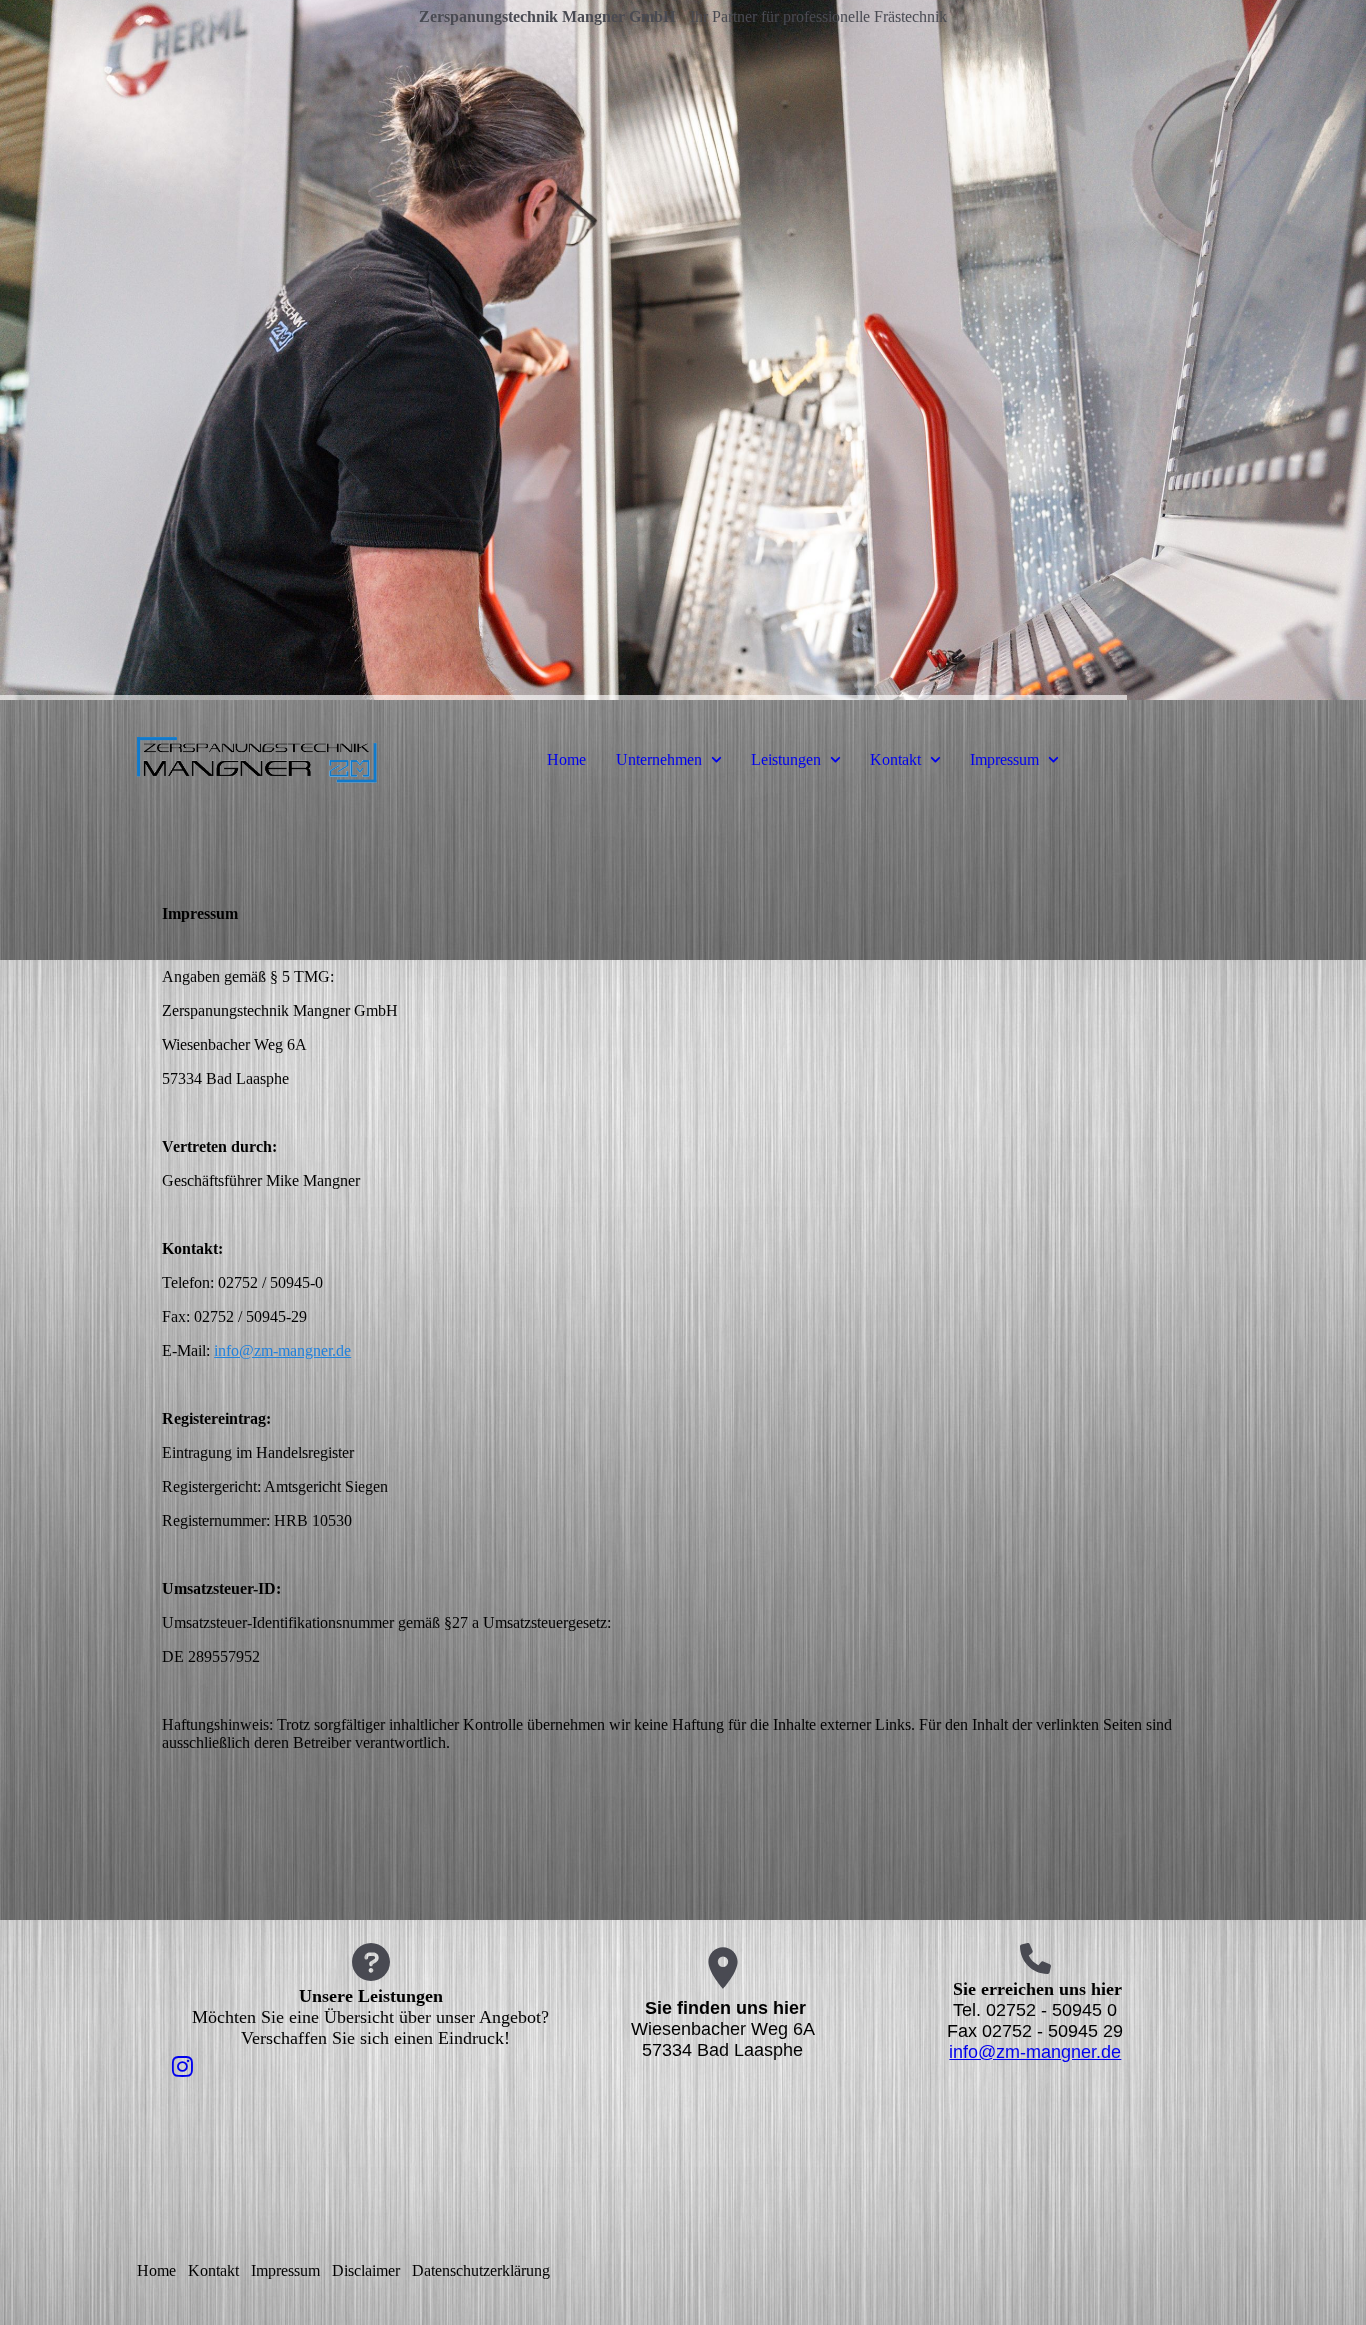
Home (566, 759)
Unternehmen (659, 759)
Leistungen (786, 759)
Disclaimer (366, 2270)
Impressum (1004, 759)
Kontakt (895, 759)
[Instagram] (182, 2067)
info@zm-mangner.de (282, 1350)
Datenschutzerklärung (481, 2270)
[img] (683, 350)
